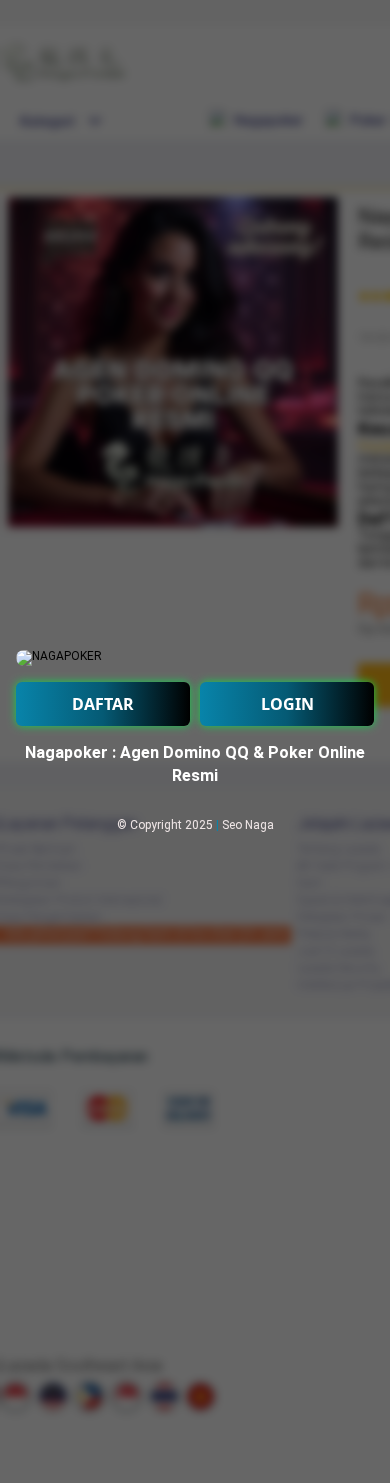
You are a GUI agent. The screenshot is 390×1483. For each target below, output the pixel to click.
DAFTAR (103, 704)
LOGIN (287, 704)
